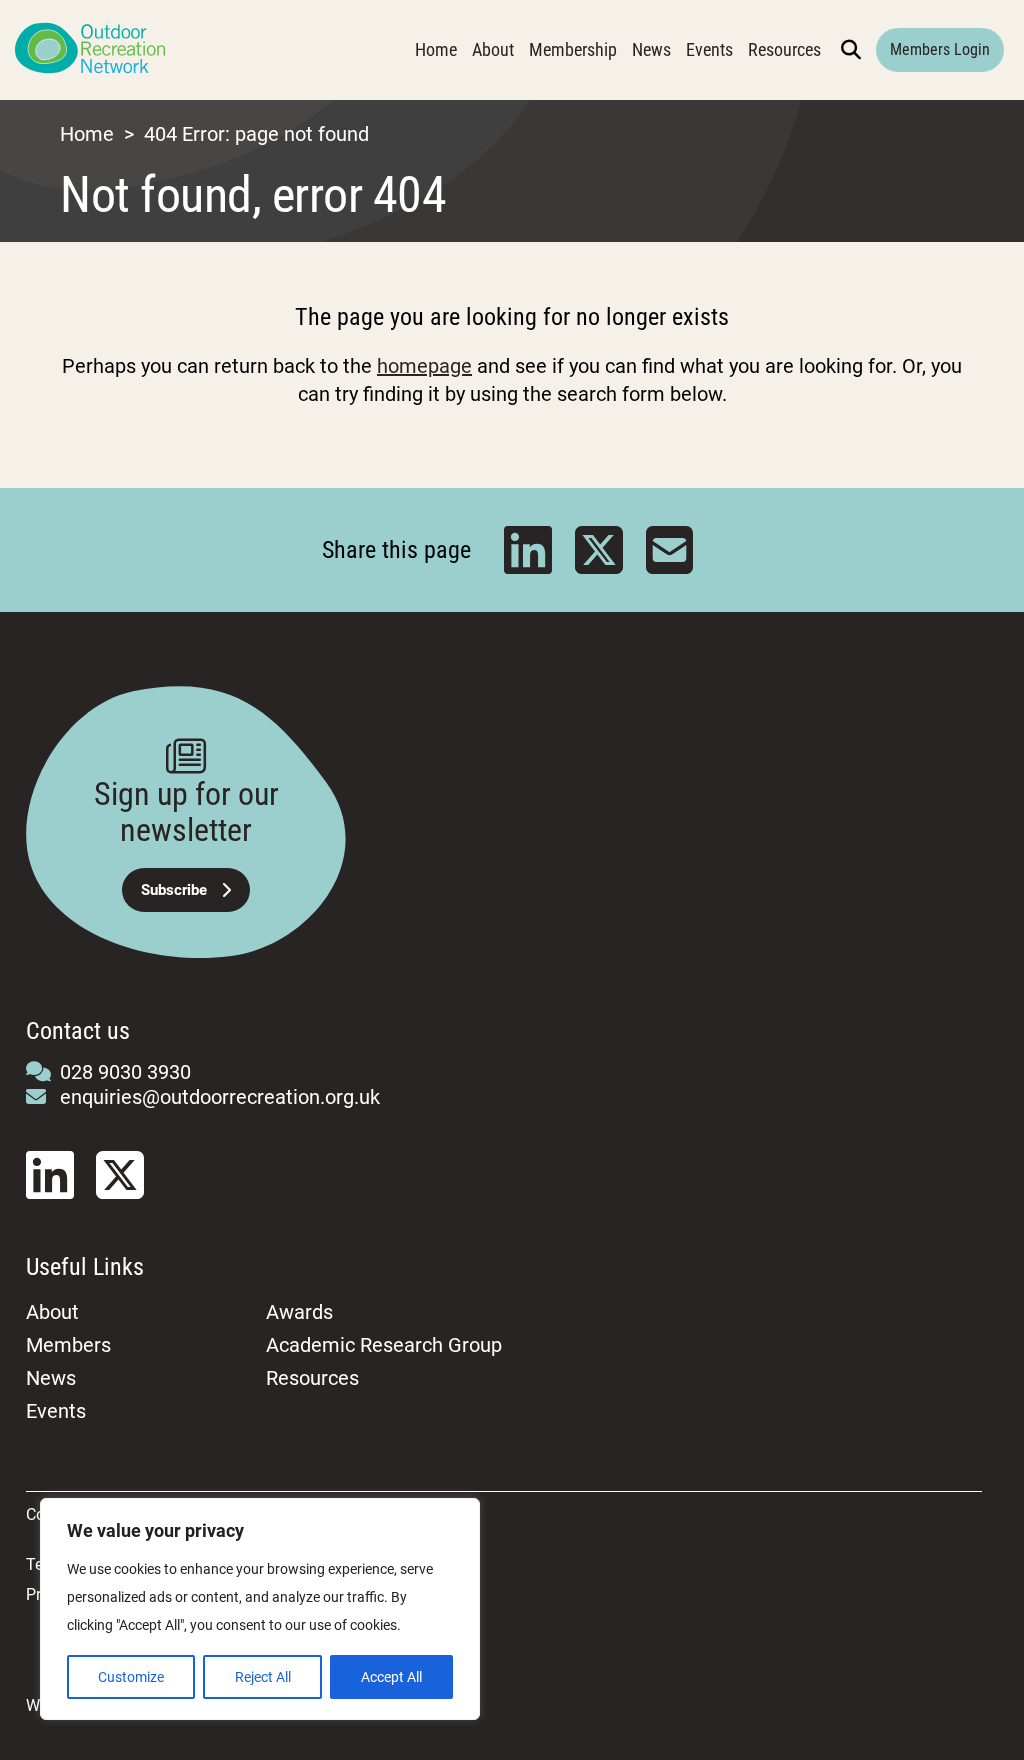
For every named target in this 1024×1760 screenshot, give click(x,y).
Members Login (940, 49)
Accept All (391, 1677)
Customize (131, 1677)
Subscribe (174, 890)
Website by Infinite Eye (105, 1705)
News (651, 49)
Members (68, 1345)
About (493, 49)
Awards (299, 1312)
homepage (424, 366)
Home (436, 49)
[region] (260, 1609)
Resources (784, 49)
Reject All (263, 1677)
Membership (573, 49)
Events (709, 49)
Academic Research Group (384, 1345)
